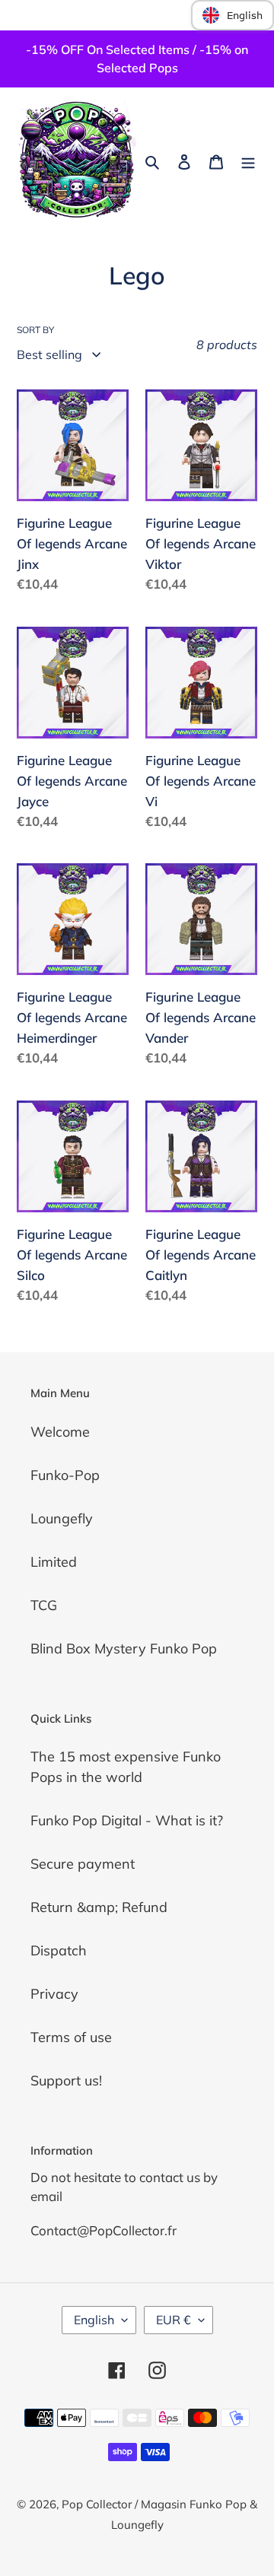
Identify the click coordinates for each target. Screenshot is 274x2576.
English (94, 2320)
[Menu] (248, 160)
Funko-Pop (65, 1475)
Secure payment (83, 1864)
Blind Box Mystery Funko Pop (124, 1649)
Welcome (60, 1432)
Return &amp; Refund (99, 1907)
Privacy (54, 1994)
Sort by (35, 330)
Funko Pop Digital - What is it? (127, 1820)
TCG (44, 1605)
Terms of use (71, 2037)
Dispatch (59, 1950)
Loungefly (62, 1518)
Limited (54, 1562)
